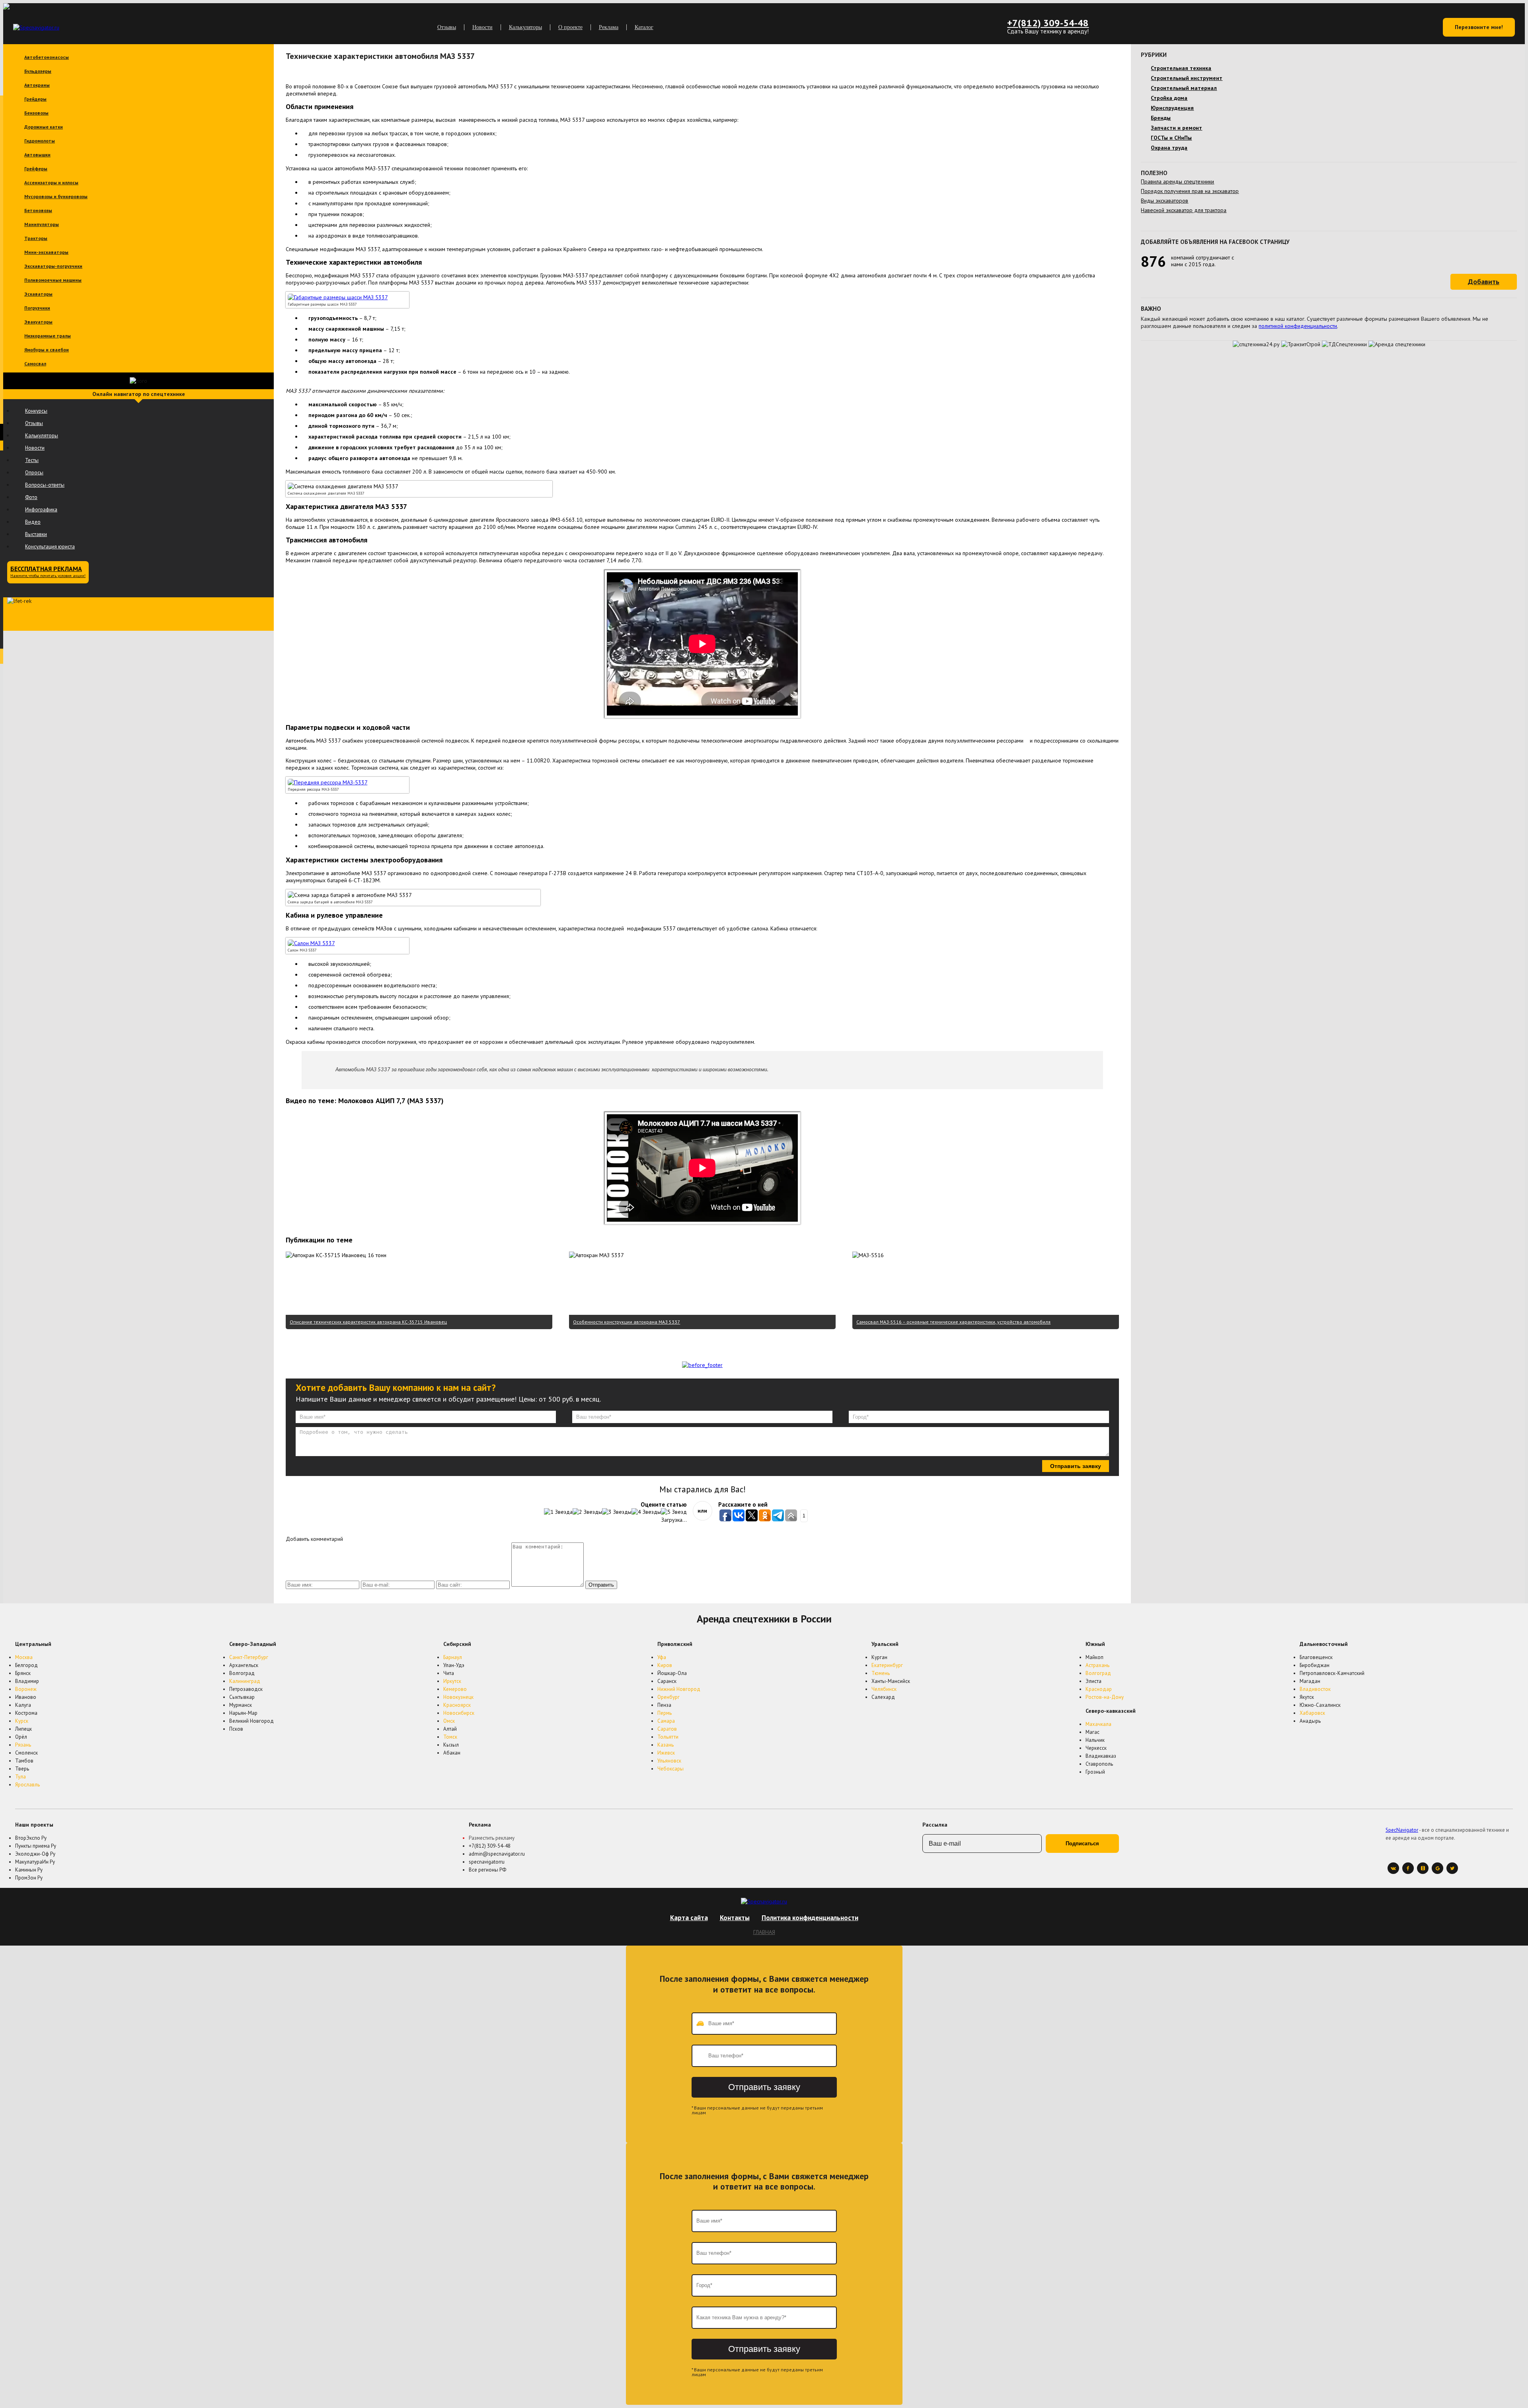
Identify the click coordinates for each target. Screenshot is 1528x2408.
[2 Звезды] (587, 1512)
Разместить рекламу (492, 1838)
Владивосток (1315, 1689)
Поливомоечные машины (53, 280)
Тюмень (881, 1673)
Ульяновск (669, 1761)
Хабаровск (1312, 1713)
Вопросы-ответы (45, 485)
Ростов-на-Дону (1105, 1697)
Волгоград (1098, 1673)
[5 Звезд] (674, 1512)
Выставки (36, 534)
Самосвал (35, 364)
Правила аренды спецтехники (1177, 181)
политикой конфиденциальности (1298, 326)
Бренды (1161, 118)
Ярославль (27, 1785)
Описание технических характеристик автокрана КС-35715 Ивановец (368, 1322)
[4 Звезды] (646, 1512)
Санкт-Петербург (249, 1657)
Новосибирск (459, 1713)
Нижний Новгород (679, 1689)
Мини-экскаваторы (46, 252)
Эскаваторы (38, 294)
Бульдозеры (38, 71)
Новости (482, 27)
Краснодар (1099, 1689)
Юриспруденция (1172, 108)
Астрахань (1097, 1665)
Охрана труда (1169, 148)
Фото (31, 497)
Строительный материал (1184, 88)
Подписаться (1082, 1844)
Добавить (1484, 282)
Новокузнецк (458, 1697)
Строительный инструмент (1187, 78)
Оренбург (668, 1697)
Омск (449, 1721)
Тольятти (668, 1737)
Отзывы (447, 27)
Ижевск (666, 1753)
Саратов (667, 1729)
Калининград (245, 1681)
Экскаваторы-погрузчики (53, 266)
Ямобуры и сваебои (47, 350)
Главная (764, 1932)
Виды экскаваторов (1165, 201)
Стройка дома (1169, 98)
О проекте (570, 27)
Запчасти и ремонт (1176, 128)
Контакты (735, 1918)
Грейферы (36, 169)
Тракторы (36, 238)
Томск (450, 1737)
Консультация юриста (50, 547)
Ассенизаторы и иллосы (51, 182)
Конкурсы (36, 411)
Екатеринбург (887, 1665)
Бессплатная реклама (48, 571)
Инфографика (41, 510)
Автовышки (37, 155)
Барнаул (453, 1657)
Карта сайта (689, 1918)
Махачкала (1098, 1724)
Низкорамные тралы (48, 336)
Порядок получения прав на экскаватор (1190, 191)
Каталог (644, 27)
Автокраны (37, 85)
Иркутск (452, 1681)
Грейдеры (35, 99)
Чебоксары (670, 1769)
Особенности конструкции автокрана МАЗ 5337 (627, 1322)
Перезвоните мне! (1479, 27)
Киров (665, 1665)
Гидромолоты (40, 141)
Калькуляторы (525, 27)
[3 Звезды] (617, 1512)
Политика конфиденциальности (810, 1918)
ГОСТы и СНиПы (1171, 138)
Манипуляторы (42, 224)
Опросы (34, 473)
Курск (22, 1721)
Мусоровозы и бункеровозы (56, 196)
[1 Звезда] (558, 1512)
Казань (666, 1745)
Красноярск (457, 1705)
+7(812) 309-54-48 (1048, 23)
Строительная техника (1181, 68)
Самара (666, 1721)
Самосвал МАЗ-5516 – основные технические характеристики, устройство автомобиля (953, 1322)
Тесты (32, 460)
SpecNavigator (1402, 1830)
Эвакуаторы (38, 322)
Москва (24, 1657)
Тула (20, 1777)
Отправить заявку (1076, 1466)
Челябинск (884, 1689)
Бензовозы (36, 113)
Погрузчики (37, 308)
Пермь (665, 1713)
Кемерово (455, 1689)
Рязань (23, 1745)
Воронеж (26, 1689)
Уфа (662, 1657)
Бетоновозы (38, 210)
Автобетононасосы (47, 57)
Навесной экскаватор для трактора (1184, 210)
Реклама (609, 27)
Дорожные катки (44, 127)
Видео (33, 522)
